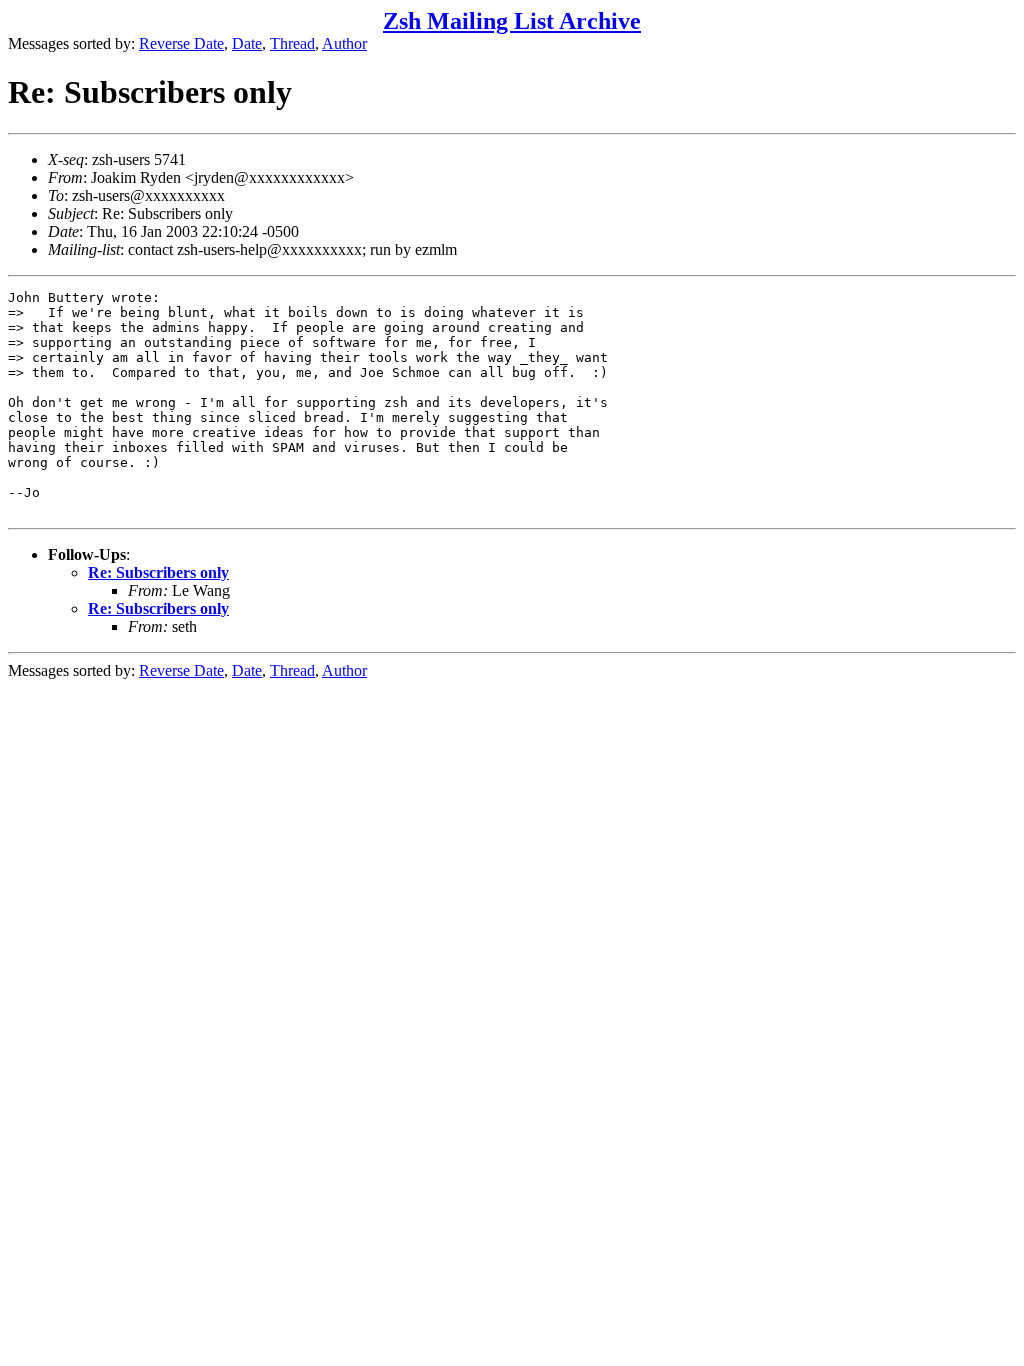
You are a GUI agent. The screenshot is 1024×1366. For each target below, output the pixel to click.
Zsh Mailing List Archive (512, 21)
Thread (292, 43)
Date (247, 43)
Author (344, 43)
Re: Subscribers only (158, 572)
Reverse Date (181, 43)
